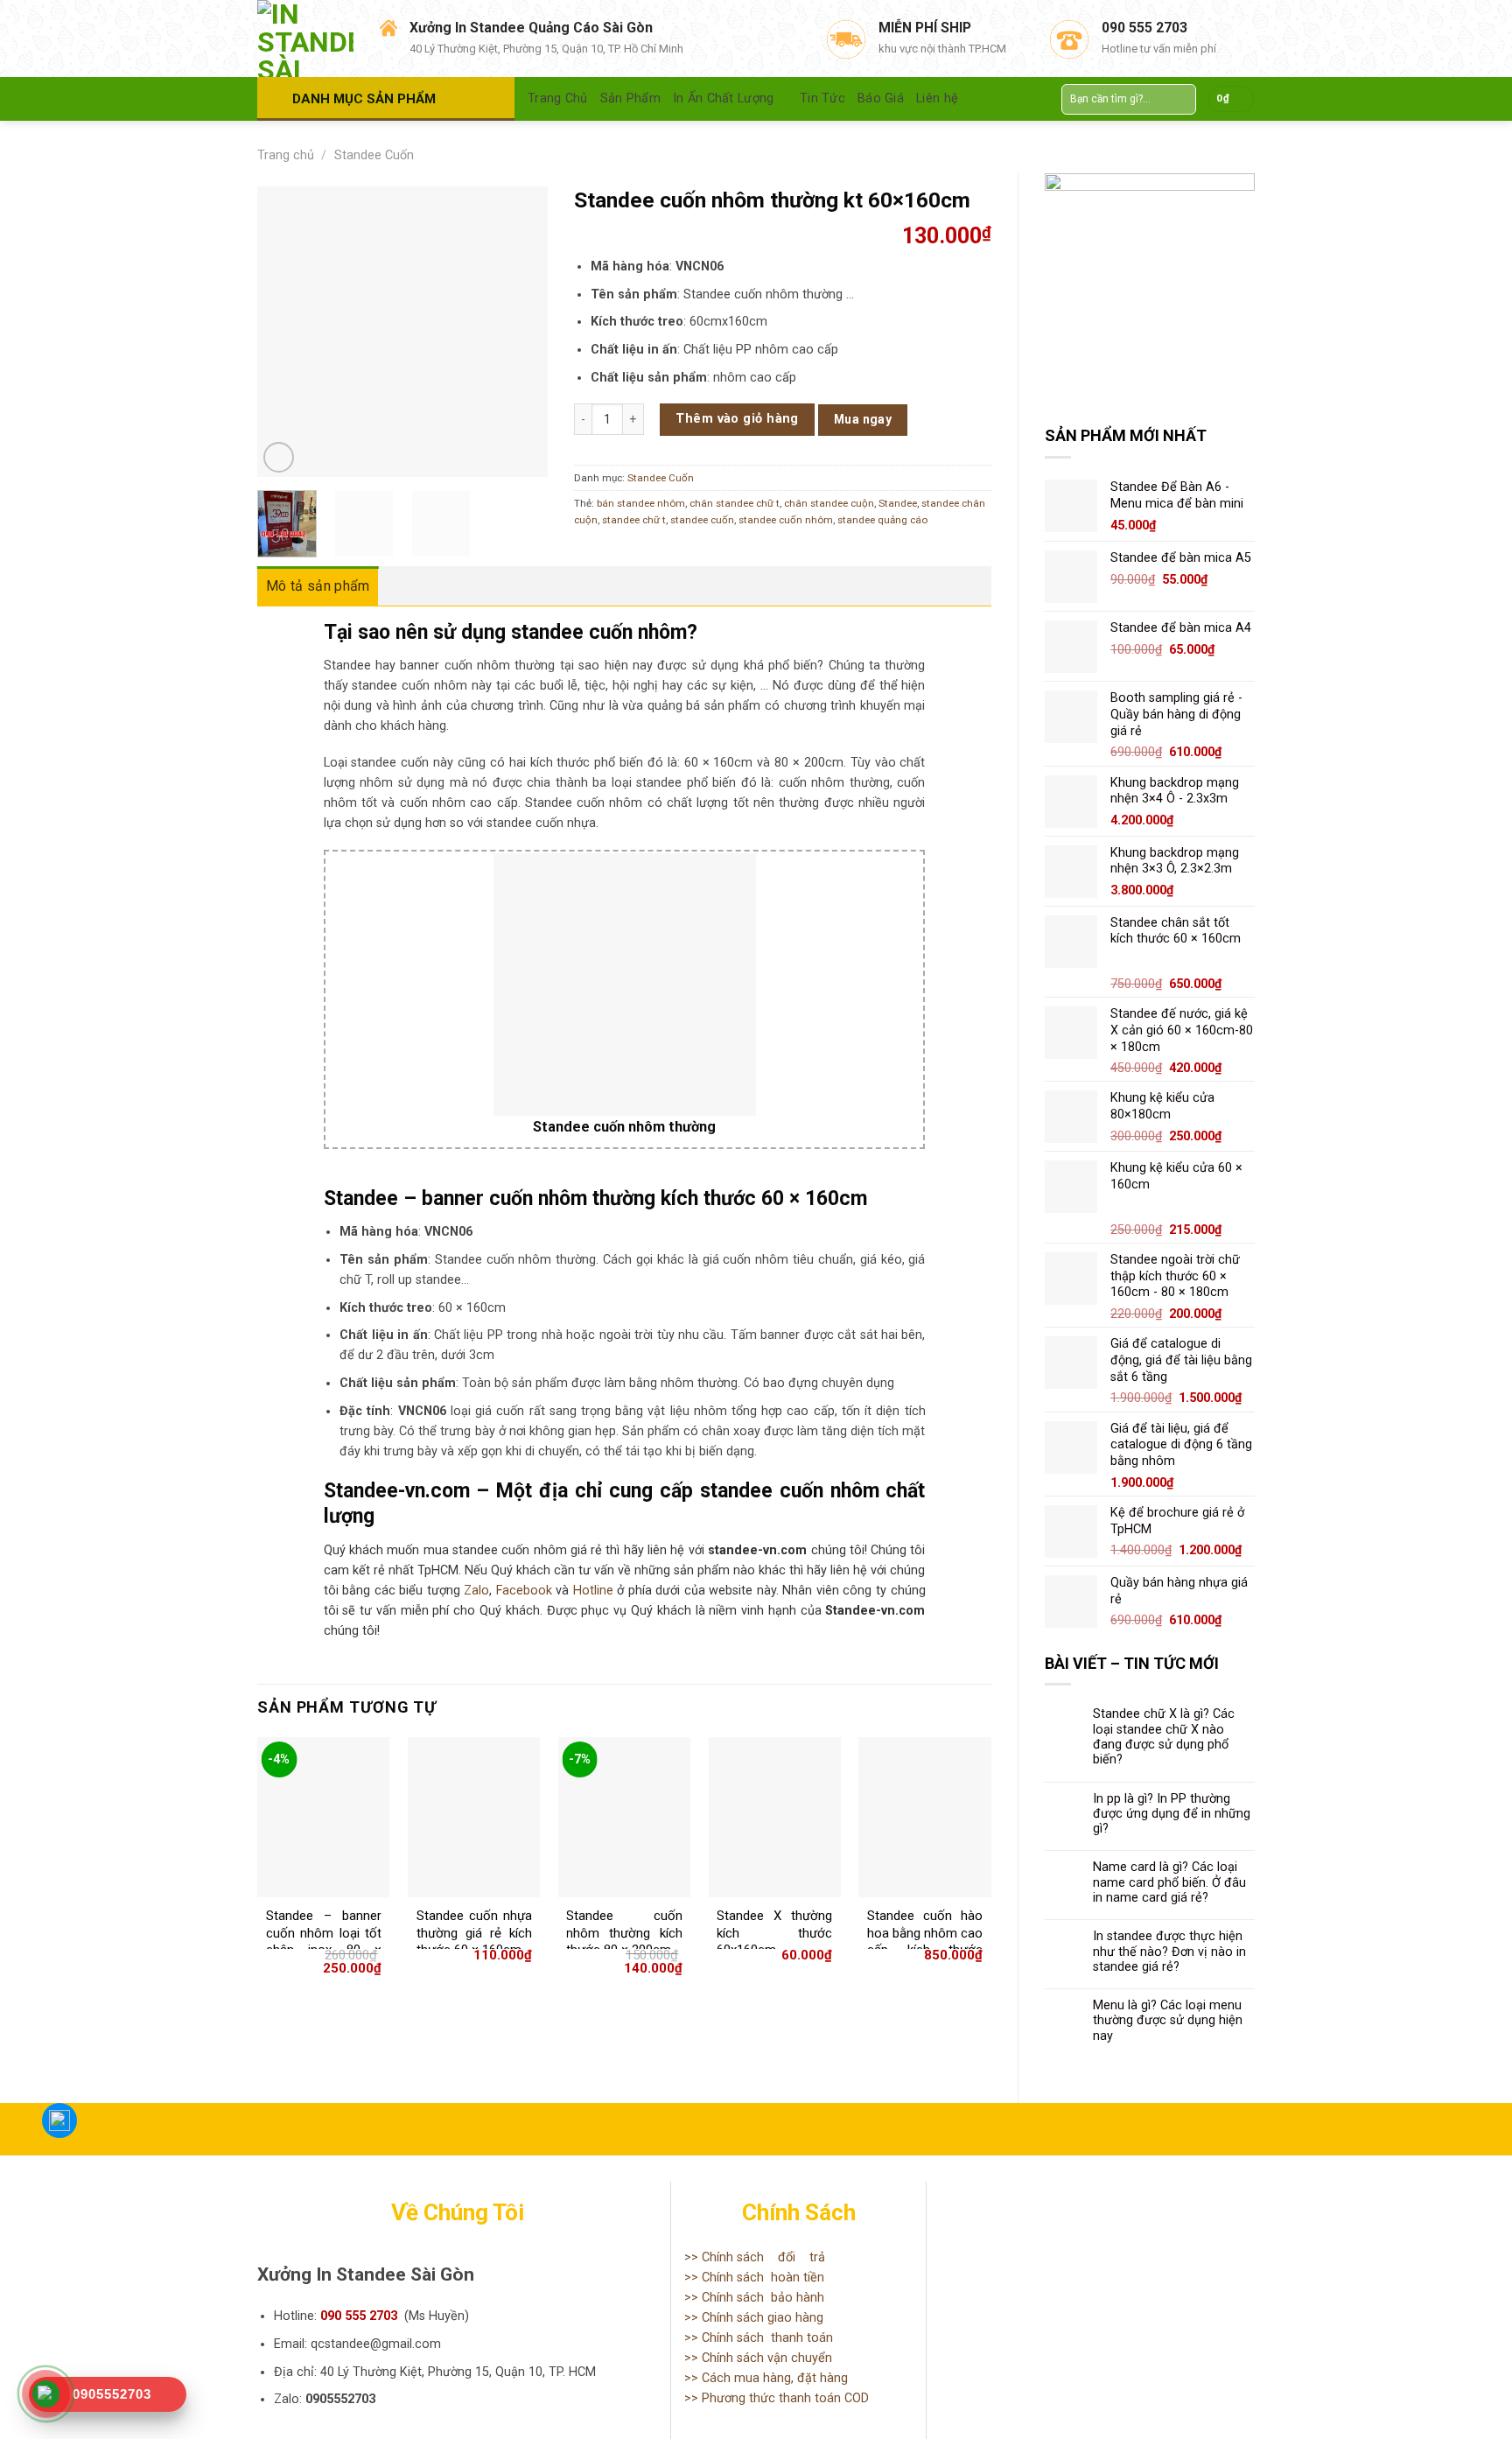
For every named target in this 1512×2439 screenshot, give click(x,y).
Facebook (524, 1591)
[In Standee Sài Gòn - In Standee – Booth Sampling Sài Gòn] (305, 39)
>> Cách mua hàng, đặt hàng (766, 2378)
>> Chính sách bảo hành (754, 2298)
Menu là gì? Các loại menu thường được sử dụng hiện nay (1168, 2021)
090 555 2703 (359, 2316)
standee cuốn (702, 520)
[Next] (520, 332)
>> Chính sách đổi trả (755, 2257)
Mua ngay (863, 419)
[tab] (318, 586)
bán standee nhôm (641, 503)
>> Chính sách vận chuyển (758, 2358)
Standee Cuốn (374, 155)
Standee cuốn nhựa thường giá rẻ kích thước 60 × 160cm (474, 1933)
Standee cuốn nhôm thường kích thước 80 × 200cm (624, 1933)
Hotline (593, 1591)
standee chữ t (634, 520)
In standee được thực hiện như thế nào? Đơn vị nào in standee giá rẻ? (1169, 1952)
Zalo (476, 1591)
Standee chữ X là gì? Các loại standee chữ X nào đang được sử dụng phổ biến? (1164, 1737)
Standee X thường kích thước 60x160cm (774, 1933)
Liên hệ (937, 98)
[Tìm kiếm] (1179, 99)
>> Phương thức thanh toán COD (777, 2398)
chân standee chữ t (735, 503)
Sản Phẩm (630, 98)
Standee (898, 503)
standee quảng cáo (882, 520)
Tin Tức (822, 98)
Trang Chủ (558, 98)
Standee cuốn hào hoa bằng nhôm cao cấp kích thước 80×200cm (925, 1941)
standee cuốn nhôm (786, 520)
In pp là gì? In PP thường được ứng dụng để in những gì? (1172, 1814)
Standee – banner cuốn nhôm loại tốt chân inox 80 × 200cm (324, 1941)
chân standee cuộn (829, 503)
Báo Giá (881, 98)
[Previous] (285, 332)
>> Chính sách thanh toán (759, 2338)
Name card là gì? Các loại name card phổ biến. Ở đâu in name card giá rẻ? (1169, 1882)
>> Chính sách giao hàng (754, 2318)
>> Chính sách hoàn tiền (754, 2278)
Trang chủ (286, 155)
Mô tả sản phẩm (318, 586)
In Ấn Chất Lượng (724, 98)
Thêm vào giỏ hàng (737, 419)
